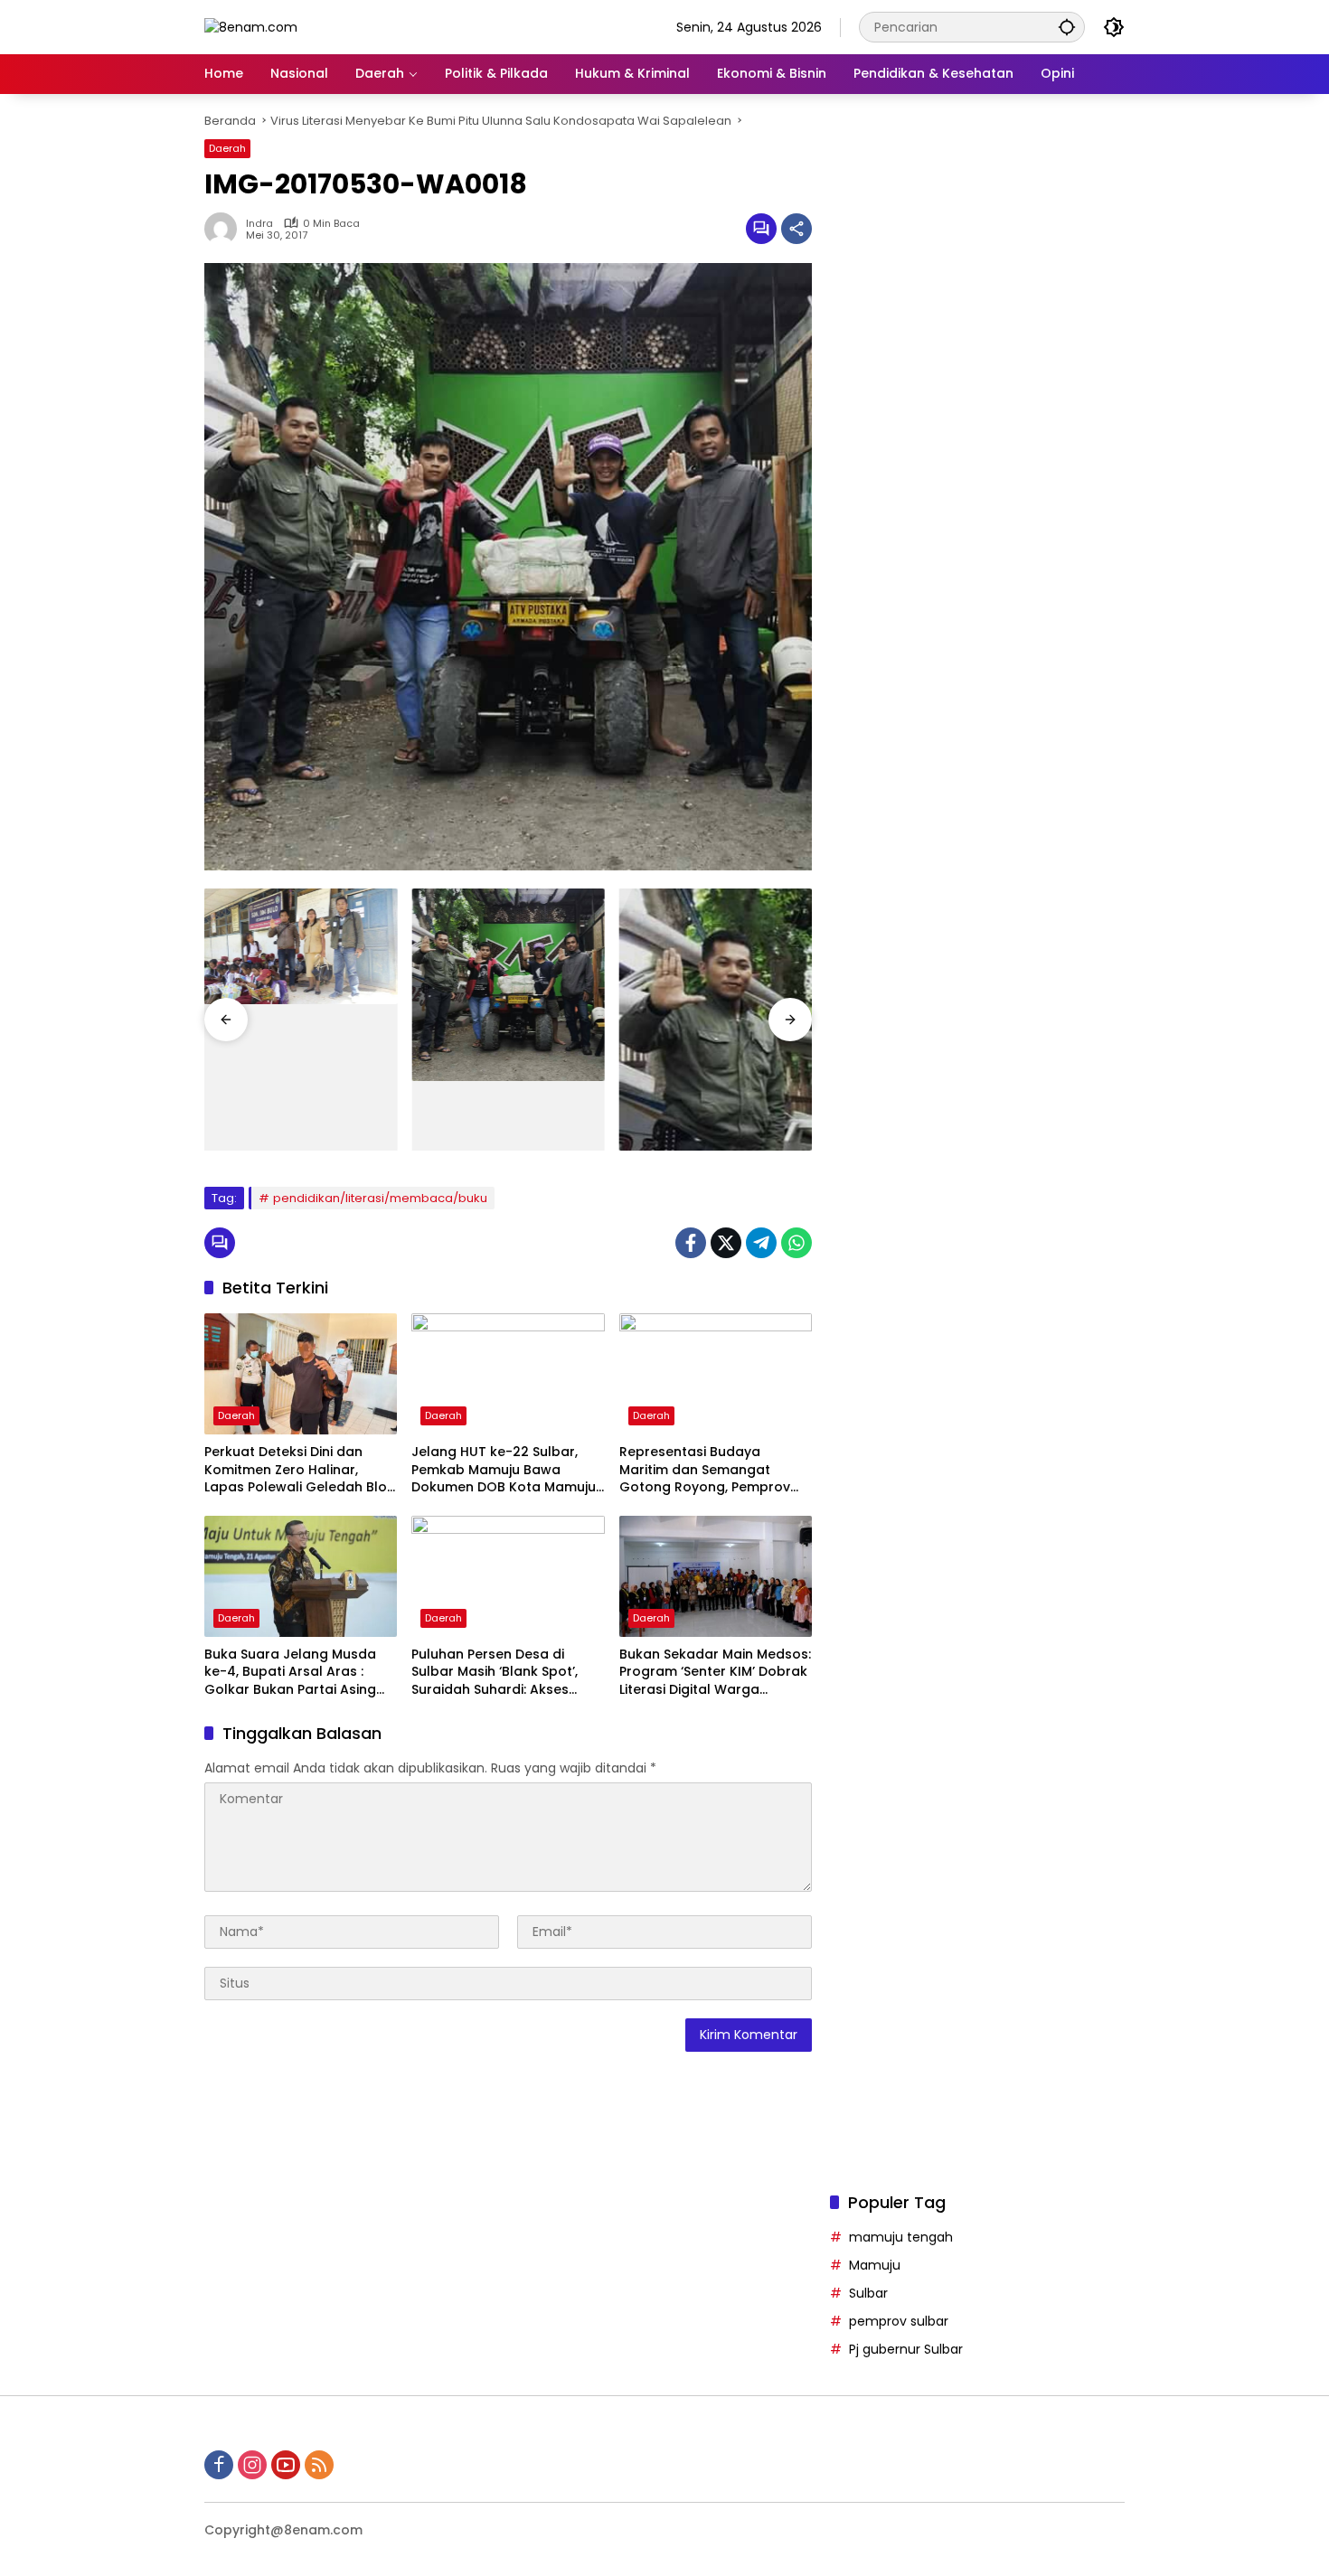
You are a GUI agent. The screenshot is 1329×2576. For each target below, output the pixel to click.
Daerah (227, 148)
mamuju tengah (901, 2237)
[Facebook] (691, 1243)
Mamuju (875, 2265)
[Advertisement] (977, 817)
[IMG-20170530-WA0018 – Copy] (716, 1020)
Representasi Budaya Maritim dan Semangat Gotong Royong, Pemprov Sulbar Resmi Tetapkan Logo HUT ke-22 (714, 1470)
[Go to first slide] (790, 1020)
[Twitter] (726, 1243)
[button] (1067, 27)
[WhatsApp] (796, 1243)
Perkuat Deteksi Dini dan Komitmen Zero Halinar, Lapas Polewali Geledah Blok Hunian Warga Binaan (299, 1470)
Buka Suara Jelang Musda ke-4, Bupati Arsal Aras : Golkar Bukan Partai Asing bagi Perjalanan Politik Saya (295, 1673)
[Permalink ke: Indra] (225, 229)
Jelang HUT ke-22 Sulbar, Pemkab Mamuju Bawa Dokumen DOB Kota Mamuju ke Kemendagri (504, 1470)
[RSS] (319, 2465)
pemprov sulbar (899, 2321)
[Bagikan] (796, 229)
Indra (259, 224)
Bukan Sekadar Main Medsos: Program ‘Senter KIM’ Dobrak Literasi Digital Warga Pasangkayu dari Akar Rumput (715, 1673)
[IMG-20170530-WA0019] (301, 946)
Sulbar (868, 2293)
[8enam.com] (251, 26)
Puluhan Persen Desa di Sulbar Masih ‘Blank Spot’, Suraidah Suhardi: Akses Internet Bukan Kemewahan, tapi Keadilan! (504, 1673)
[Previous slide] (226, 1020)
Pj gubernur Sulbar (906, 2349)
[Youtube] (286, 2465)
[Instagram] (252, 2465)
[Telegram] (761, 1243)
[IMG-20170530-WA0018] (508, 985)
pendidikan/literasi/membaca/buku (380, 1198)
